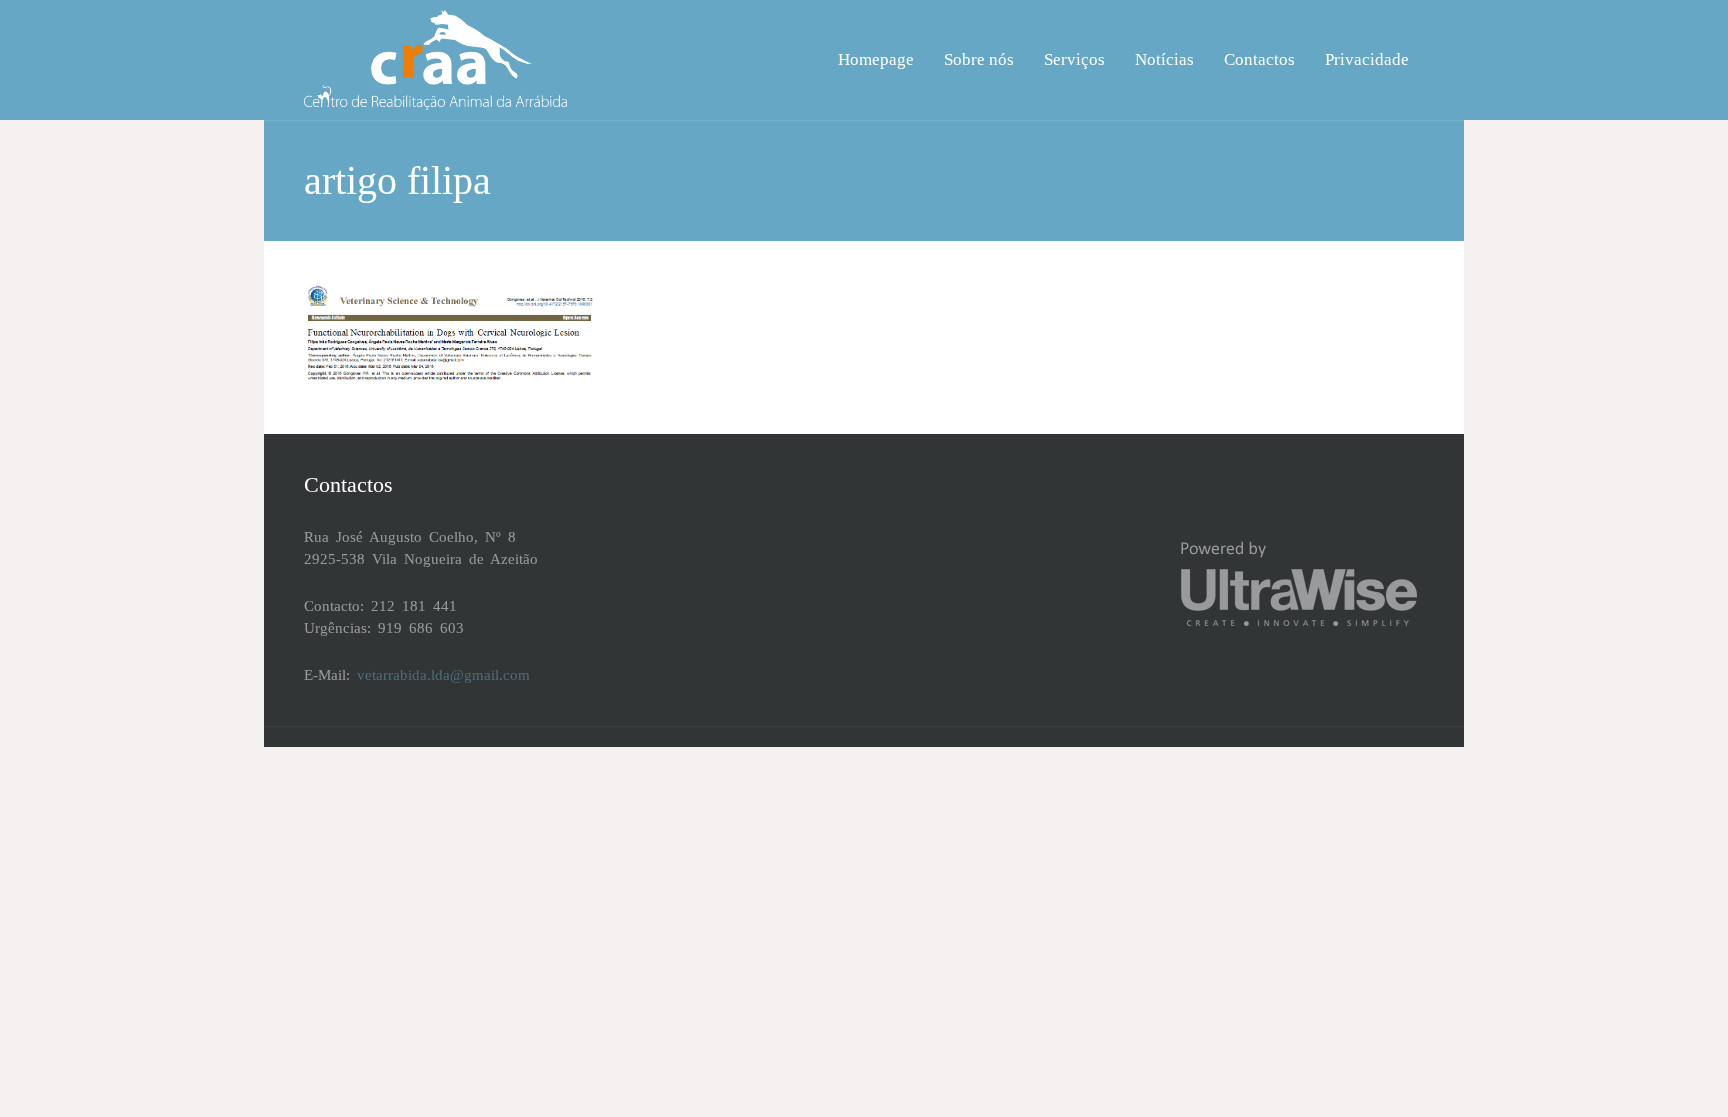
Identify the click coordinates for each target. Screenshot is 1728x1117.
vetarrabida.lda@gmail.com (443, 675)
